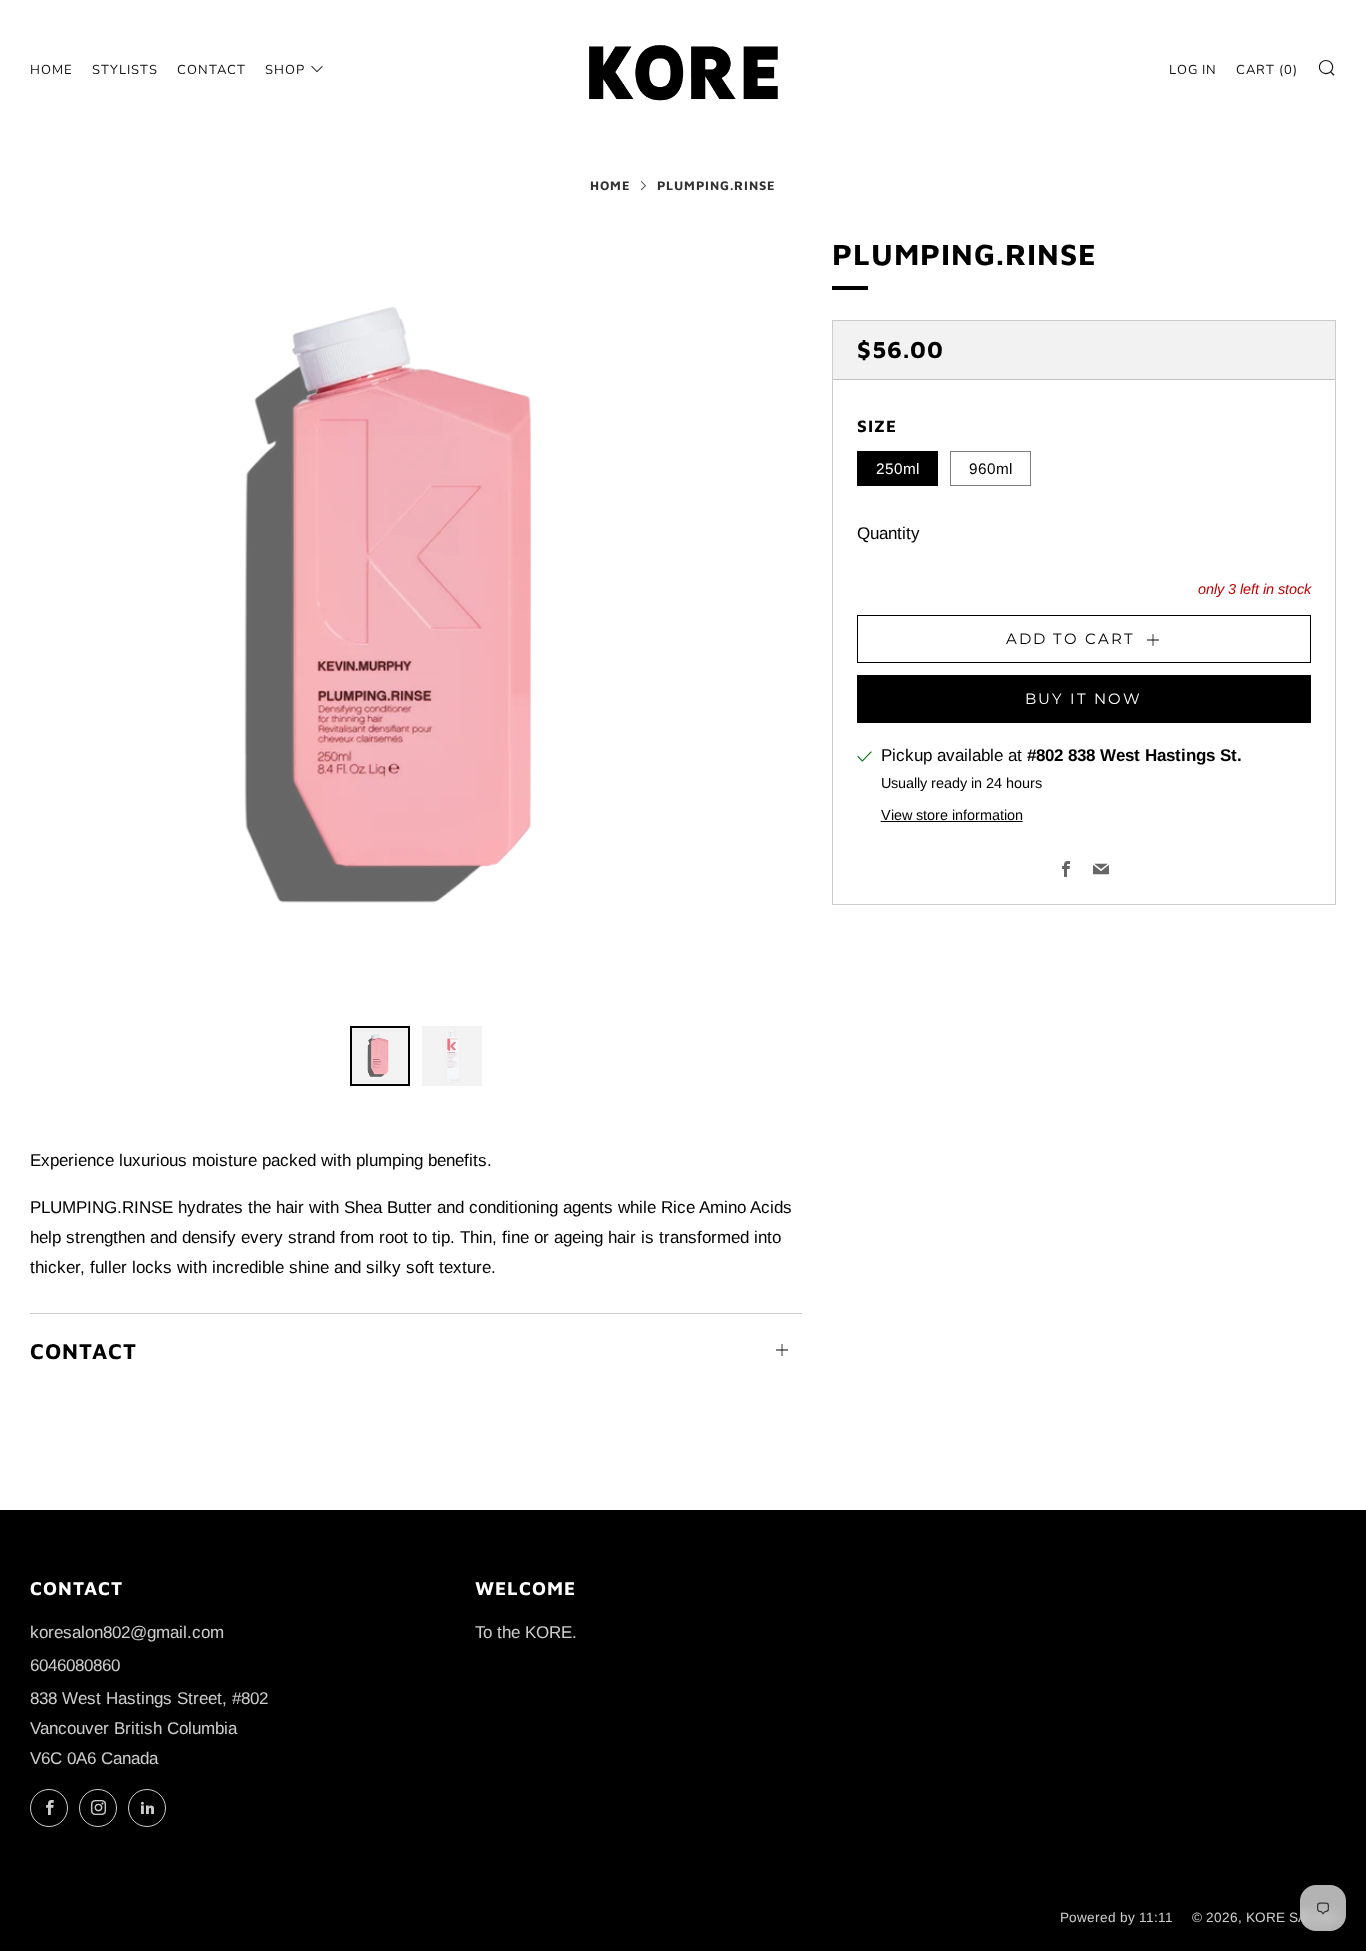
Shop (285, 70)
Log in (1193, 70)
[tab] (380, 1056)
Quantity (888, 533)
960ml (990, 468)
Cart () (1267, 70)
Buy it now (1083, 697)
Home (51, 70)
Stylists (125, 70)
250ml (897, 468)
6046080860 (75, 1665)
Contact (211, 70)
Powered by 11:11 (1116, 1917)
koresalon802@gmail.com (127, 1632)
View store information (952, 814)
